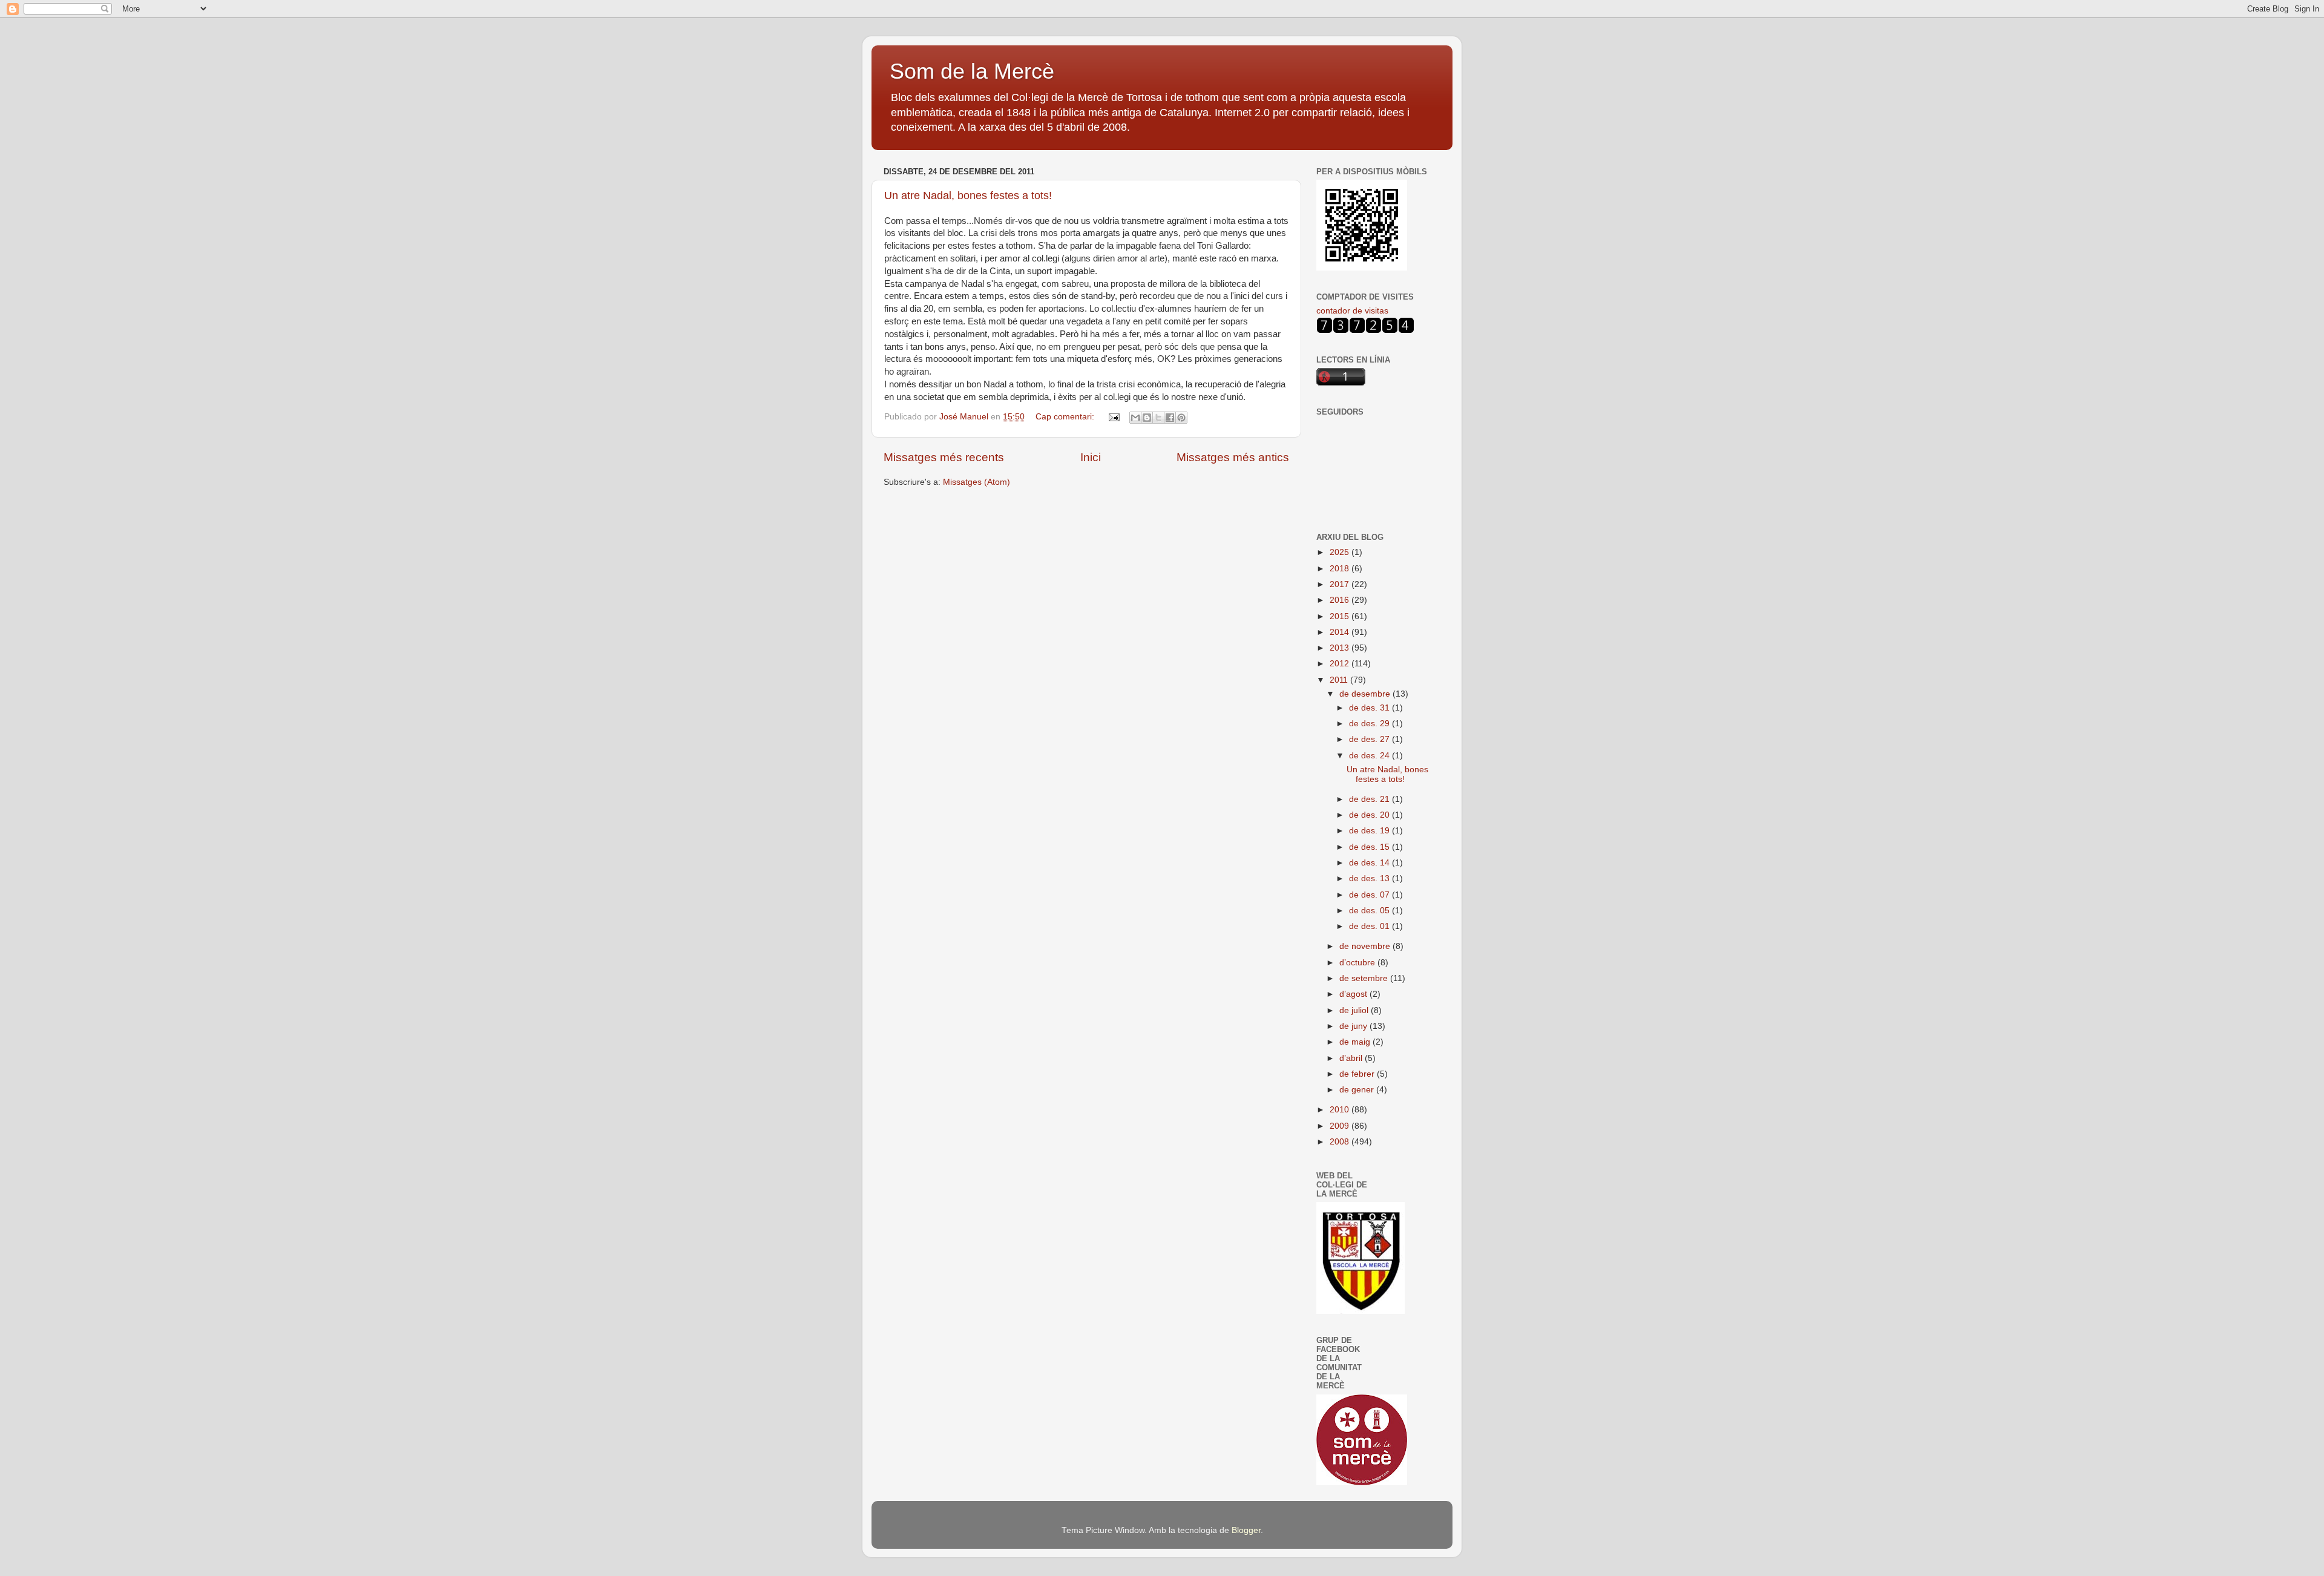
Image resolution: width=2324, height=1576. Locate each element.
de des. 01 (1370, 926)
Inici (1091, 457)
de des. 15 (1370, 847)
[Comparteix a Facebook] (1170, 418)
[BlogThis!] (1147, 418)
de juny (1354, 1026)
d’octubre (1358, 963)
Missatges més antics (1233, 457)
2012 (1341, 664)
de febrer (1358, 1074)
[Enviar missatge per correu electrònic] (1113, 417)
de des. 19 (1370, 831)
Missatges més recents (944, 457)
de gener (1358, 1090)
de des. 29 (1370, 724)
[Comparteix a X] (1158, 418)
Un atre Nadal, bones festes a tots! (968, 195)
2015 (1341, 616)
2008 (1341, 1142)
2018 (1341, 569)
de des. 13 (1370, 878)
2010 (1341, 1110)
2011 (1340, 680)
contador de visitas (1352, 311)
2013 (1341, 648)
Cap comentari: (1066, 417)
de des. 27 (1370, 739)
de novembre (1366, 946)
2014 (1341, 632)
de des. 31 (1370, 708)
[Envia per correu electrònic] (1135, 418)
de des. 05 (1370, 911)
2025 (1341, 552)
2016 (1341, 600)
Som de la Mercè (972, 71)
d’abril (1352, 1058)
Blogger (1246, 1530)
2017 (1341, 584)
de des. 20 (1370, 815)
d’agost (1354, 994)
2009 (1341, 1126)
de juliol (1355, 1010)
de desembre (1366, 694)
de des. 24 (1370, 756)
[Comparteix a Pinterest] (1181, 418)
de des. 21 (1370, 799)
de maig (1356, 1042)
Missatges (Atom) (977, 482)
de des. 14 (1370, 863)
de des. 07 (1370, 895)
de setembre (1365, 978)
